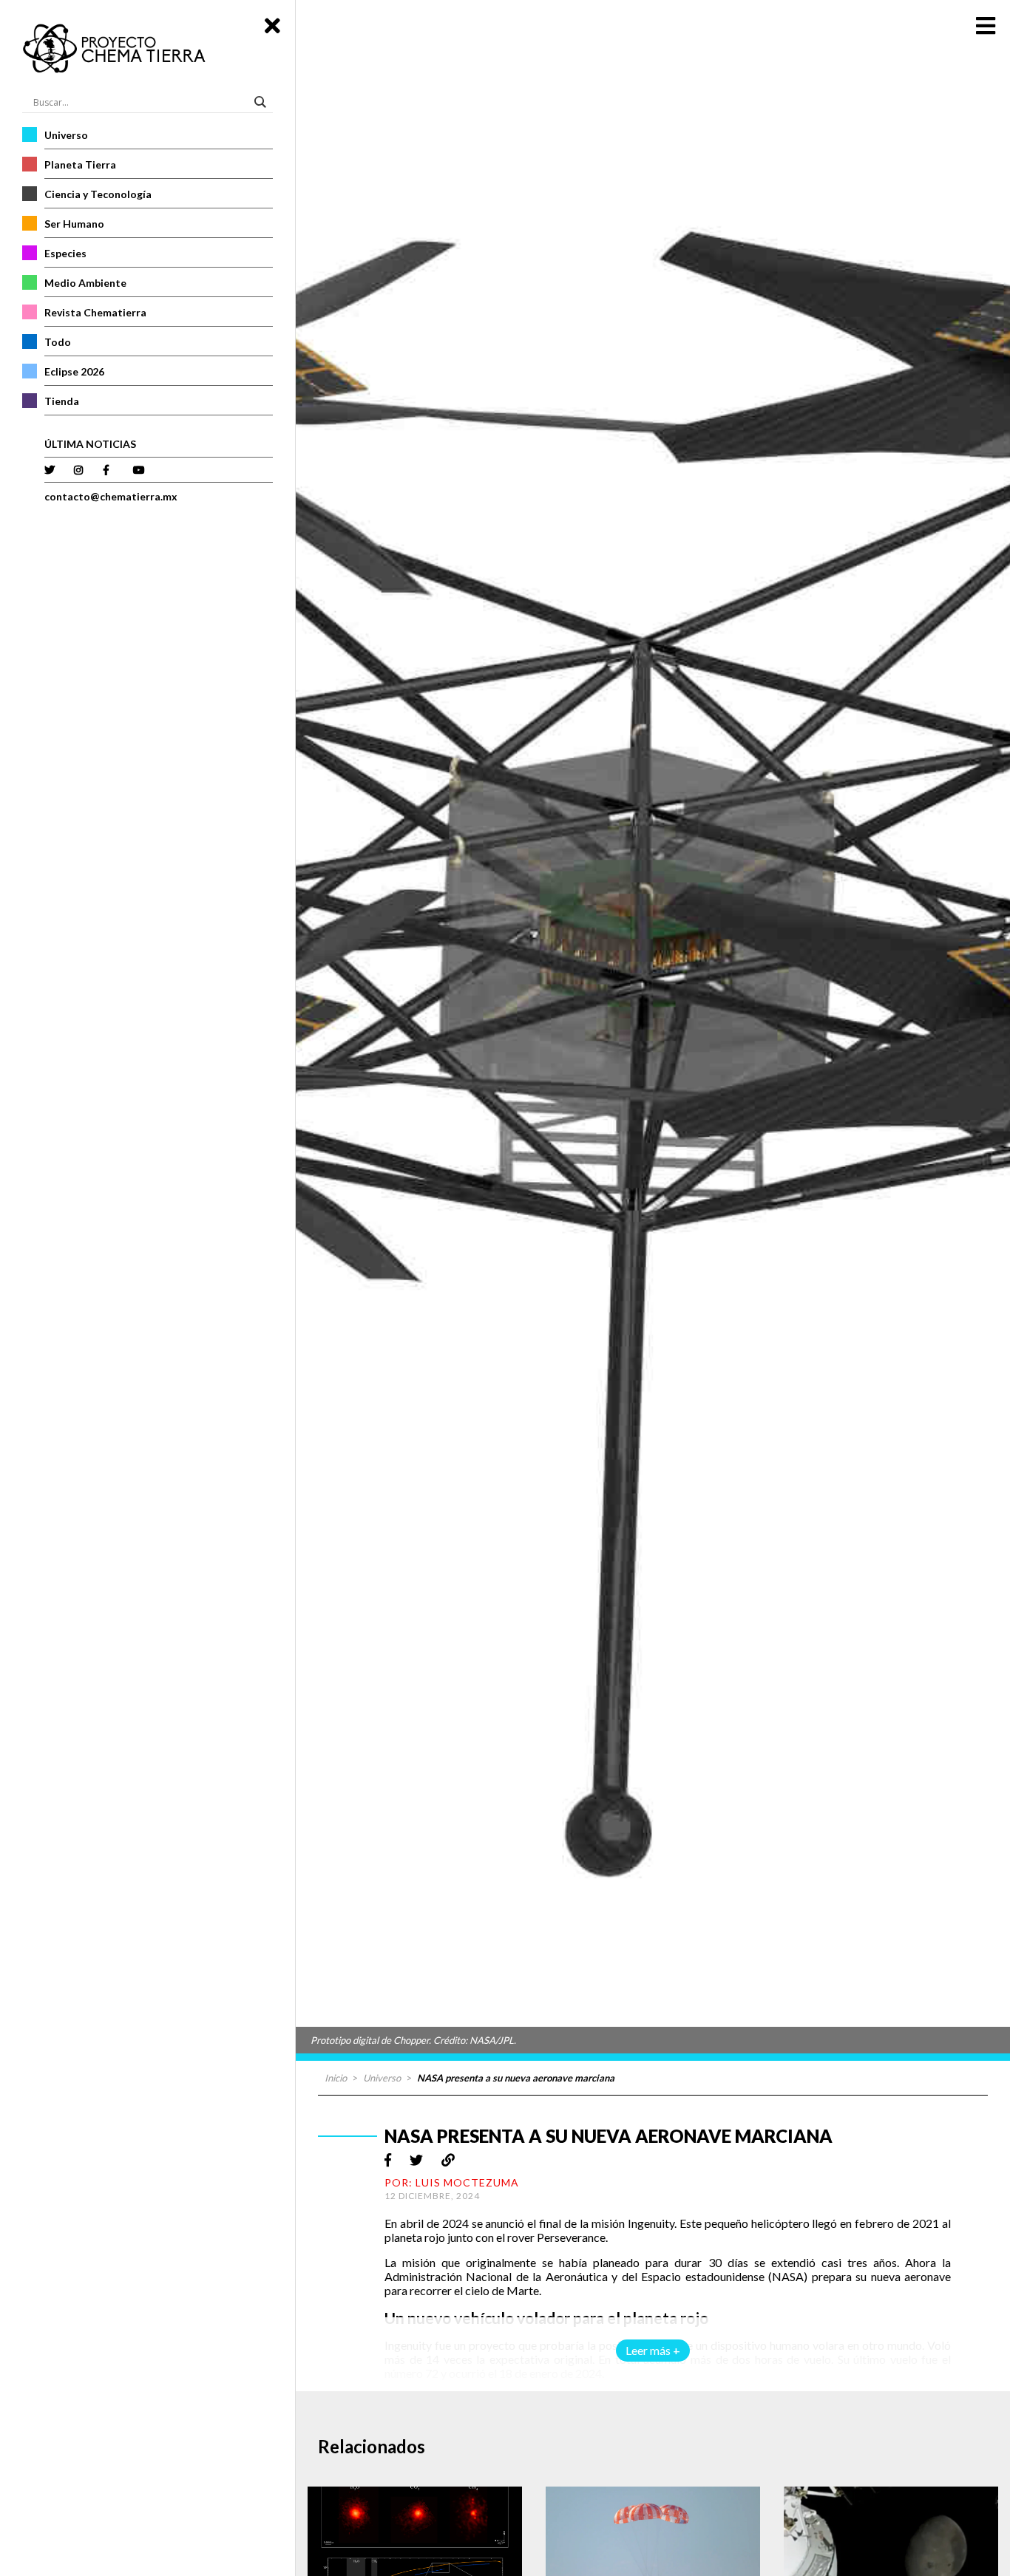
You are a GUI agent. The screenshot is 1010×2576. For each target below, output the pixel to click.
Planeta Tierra (80, 164)
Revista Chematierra (95, 312)
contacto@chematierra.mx (111, 496)
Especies (65, 253)
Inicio (336, 2078)
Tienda (62, 401)
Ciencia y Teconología (98, 194)
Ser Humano (74, 224)
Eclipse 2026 (74, 371)
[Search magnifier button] (262, 102)
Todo (58, 342)
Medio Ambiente (85, 283)
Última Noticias (90, 444)
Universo (66, 135)
